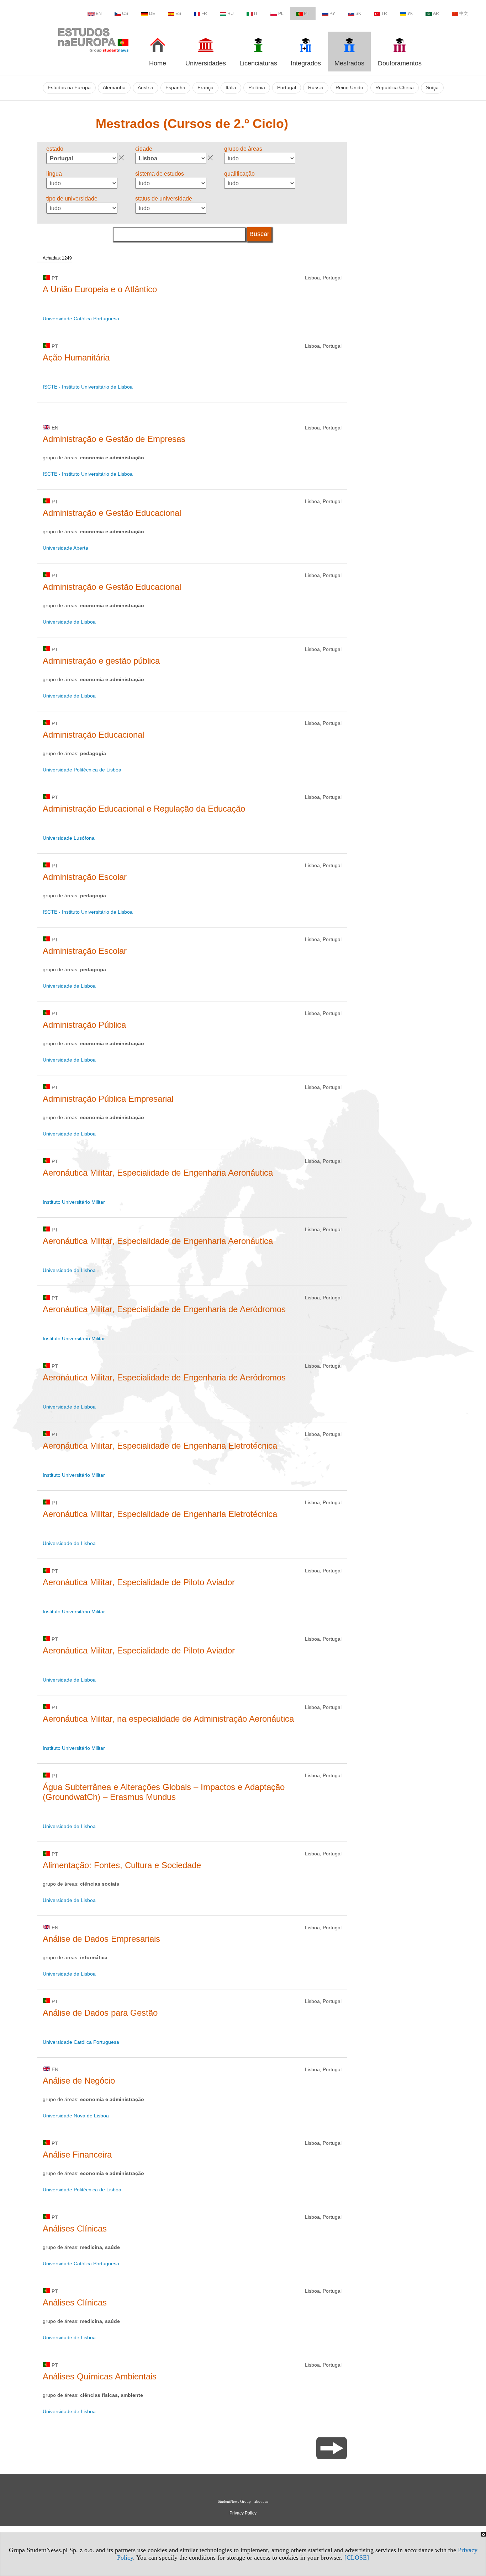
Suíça (432, 88)
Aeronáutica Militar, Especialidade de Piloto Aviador (139, 1582)
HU (231, 14)
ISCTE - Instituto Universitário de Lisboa (88, 387)
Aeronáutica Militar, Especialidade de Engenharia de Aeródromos (164, 1309)
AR (436, 14)
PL (281, 14)
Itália (231, 88)
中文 (464, 14)
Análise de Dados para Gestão (100, 2013)
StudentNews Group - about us (243, 2501)
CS (125, 14)
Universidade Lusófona (69, 838)
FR (204, 14)
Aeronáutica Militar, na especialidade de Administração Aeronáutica (168, 1719)
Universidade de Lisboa (69, 622)
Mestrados (349, 63)
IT (256, 14)
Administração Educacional (93, 735)
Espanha (175, 88)
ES (178, 14)
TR (384, 14)
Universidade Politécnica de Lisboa (82, 770)
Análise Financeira (77, 2155)
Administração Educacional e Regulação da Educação (144, 809)
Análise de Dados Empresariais (101, 1939)
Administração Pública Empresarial (108, 1099)
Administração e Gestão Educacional (112, 513)
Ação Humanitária (76, 357)
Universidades (206, 63)
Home (158, 63)
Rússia (316, 88)
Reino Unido (349, 88)
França (205, 88)
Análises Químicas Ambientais (100, 2376)
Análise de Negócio (79, 2081)
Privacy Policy (243, 2513)
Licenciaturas (258, 63)
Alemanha (114, 88)
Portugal (287, 88)
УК (410, 14)
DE (152, 14)
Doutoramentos (400, 63)
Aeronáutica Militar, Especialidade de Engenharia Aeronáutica (158, 1173)
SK (358, 14)
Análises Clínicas (75, 2228)
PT (307, 14)
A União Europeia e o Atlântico (100, 289)
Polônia (257, 88)
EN (99, 14)
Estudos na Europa (69, 88)
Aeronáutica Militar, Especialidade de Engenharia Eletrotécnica (160, 1446)
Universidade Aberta (65, 548)
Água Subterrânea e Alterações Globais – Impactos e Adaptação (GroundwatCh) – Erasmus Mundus (164, 1792)
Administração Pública (84, 1025)
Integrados (306, 63)
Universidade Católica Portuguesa (81, 319)
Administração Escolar (85, 877)
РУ (332, 14)
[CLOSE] (357, 2558)
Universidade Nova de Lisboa (76, 2116)
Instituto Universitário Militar (74, 1202)
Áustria (146, 88)
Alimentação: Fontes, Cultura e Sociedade (122, 1865)
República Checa (395, 88)
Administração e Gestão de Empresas (114, 439)
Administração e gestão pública (101, 661)
